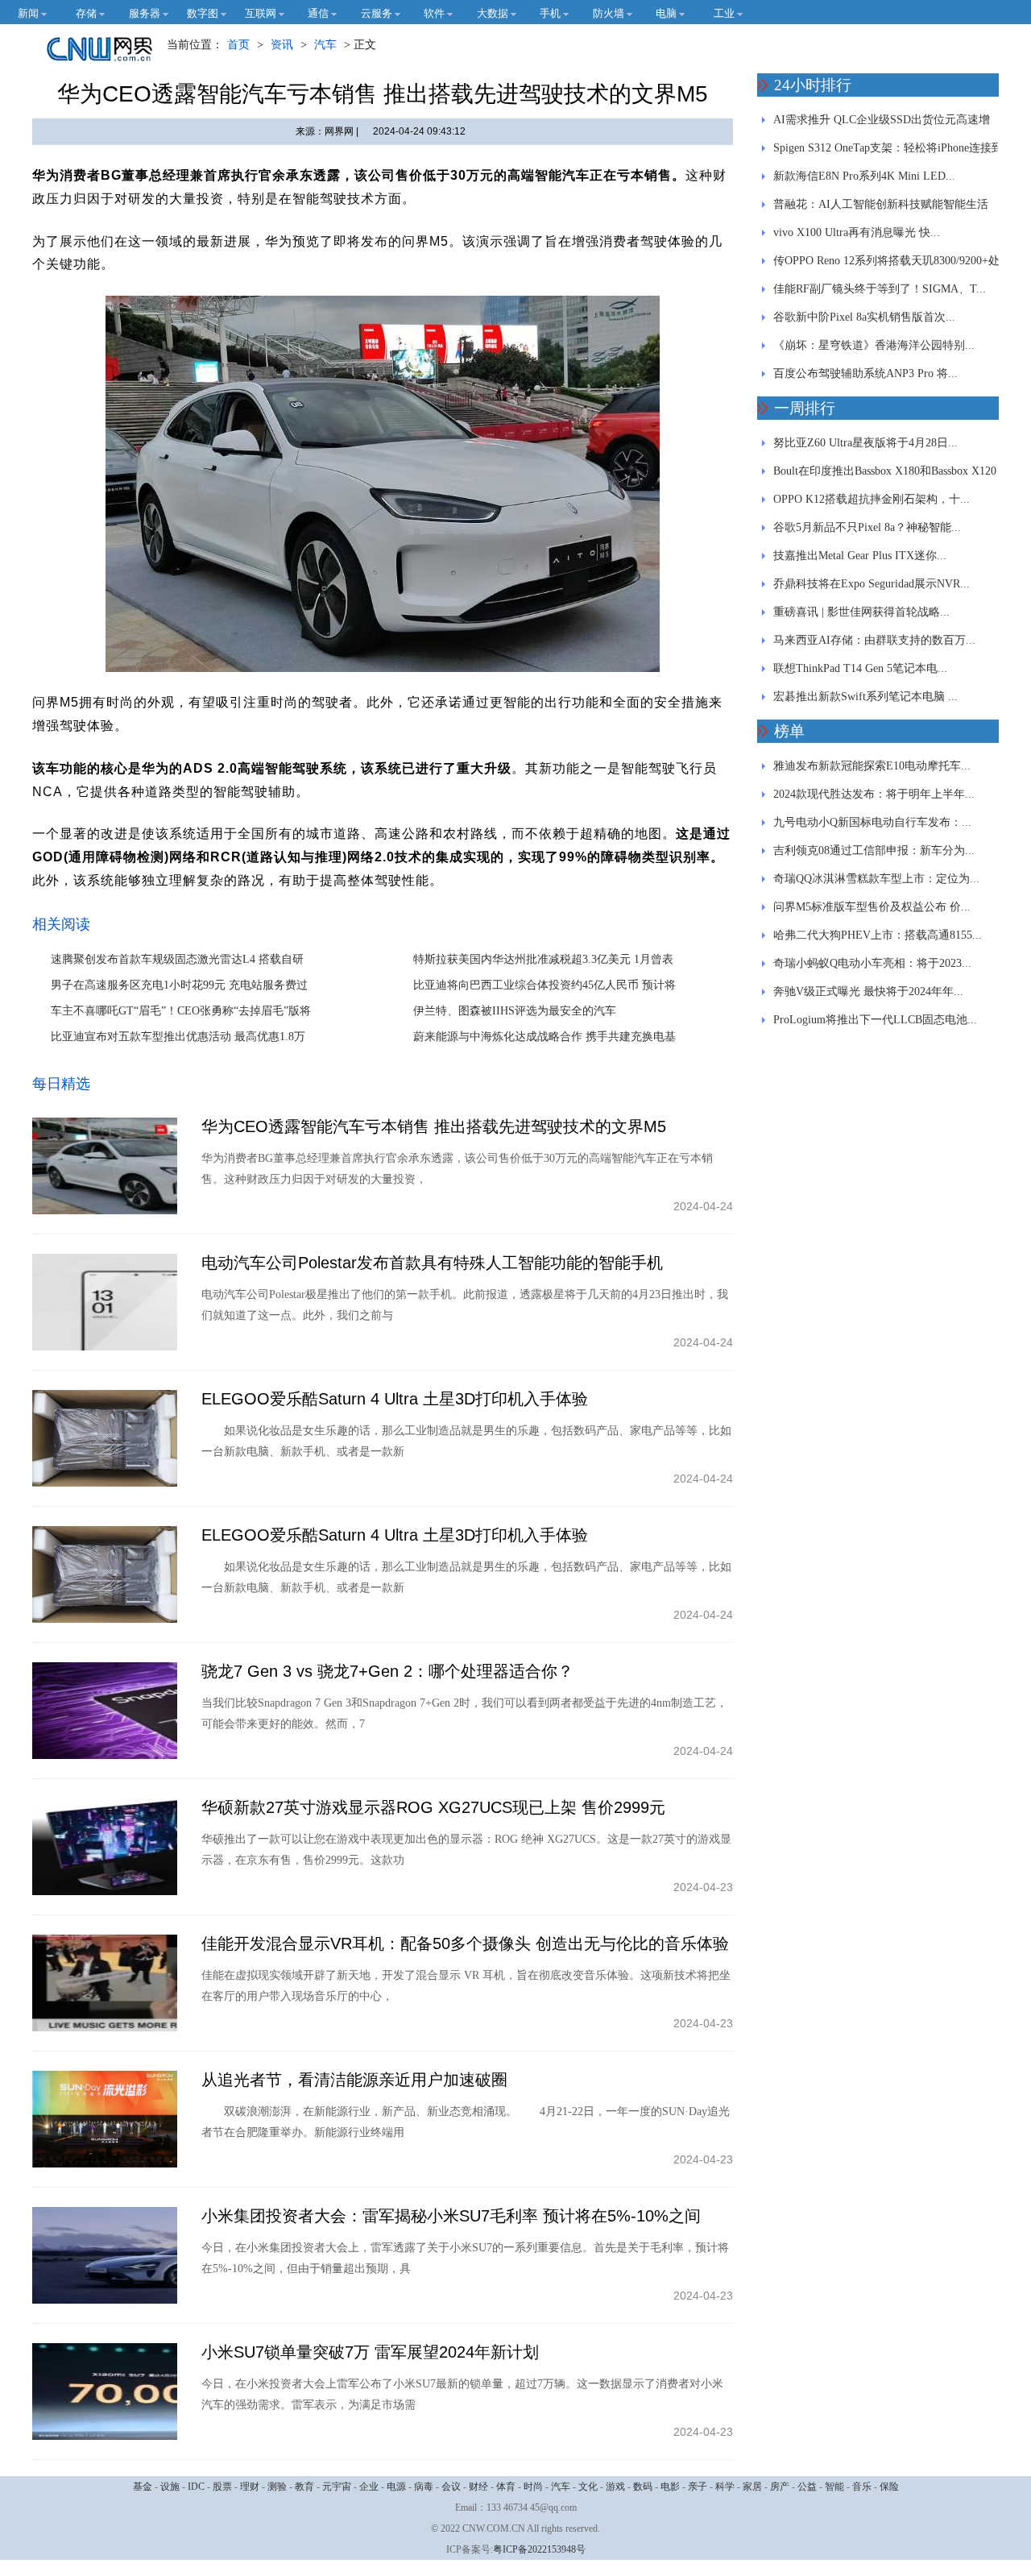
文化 (588, 2487)
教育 (304, 2487)
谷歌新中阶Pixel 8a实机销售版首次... (864, 317)
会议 (451, 2487)
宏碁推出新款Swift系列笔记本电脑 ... (865, 697)
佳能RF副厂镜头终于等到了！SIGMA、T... (880, 289)
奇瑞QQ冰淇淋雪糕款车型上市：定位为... (876, 879)
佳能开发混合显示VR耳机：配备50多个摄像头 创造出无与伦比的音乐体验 (465, 1943)
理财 (250, 2487)
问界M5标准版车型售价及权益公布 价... (872, 907)
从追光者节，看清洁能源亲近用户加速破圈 (354, 2080)
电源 (396, 2487)
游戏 (615, 2487)
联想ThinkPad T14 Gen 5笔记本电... (860, 668)
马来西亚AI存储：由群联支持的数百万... (874, 640)
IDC (196, 2487)
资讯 (282, 45)
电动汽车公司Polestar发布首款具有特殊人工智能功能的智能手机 (432, 1263)
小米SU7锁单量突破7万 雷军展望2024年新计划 (370, 2352)
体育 (506, 2487)
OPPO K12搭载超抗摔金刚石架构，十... (872, 499)
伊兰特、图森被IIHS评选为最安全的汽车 (515, 1011)
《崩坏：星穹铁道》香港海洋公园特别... (874, 345)
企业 (369, 2487)
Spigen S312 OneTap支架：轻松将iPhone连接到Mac (888, 152)
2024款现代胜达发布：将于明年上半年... (874, 794)
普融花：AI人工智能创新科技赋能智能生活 (881, 204)
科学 (725, 2487)
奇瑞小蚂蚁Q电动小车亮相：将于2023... (872, 963)
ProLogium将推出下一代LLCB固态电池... (875, 1020)
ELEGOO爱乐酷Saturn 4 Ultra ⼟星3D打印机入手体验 (395, 1399)
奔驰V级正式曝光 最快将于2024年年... (868, 991)
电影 (670, 2487)
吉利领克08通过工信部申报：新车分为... (874, 850)
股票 (222, 2487)
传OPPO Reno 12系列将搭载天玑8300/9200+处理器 (886, 265)
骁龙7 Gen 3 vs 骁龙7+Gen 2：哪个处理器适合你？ (387, 1671)
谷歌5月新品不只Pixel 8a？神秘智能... (867, 527)
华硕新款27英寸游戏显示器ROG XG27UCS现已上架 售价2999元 (433, 1807)
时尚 (533, 2487)
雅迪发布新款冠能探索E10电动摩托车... (872, 766)
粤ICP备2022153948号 (539, 2549)
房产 (780, 2487)
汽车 (325, 45)
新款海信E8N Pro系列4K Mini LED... (864, 176)
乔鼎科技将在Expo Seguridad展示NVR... (872, 584)
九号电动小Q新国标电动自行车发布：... (872, 822)
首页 (238, 45)
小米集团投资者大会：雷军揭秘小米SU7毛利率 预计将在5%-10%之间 (451, 2216)
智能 (834, 2487)
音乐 (862, 2487)
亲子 (698, 2487)
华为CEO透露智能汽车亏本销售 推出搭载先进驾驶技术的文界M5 (434, 1126)
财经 (478, 2487)
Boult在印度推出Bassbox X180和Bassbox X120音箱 (885, 475)
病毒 (424, 2487)
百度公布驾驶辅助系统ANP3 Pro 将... (865, 373)
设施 (170, 2487)
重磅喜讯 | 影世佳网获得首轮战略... (861, 612)
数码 (643, 2487)
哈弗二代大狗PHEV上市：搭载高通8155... (878, 935)
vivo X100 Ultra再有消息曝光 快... (857, 232)
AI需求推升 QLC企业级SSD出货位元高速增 (882, 120)
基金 (143, 2487)
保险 (889, 2487)
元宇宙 (337, 2487)
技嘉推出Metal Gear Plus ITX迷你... (860, 556)
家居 (752, 2487)
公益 (807, 2487)
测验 (277, 2487)
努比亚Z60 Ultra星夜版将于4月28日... (865, 443)
